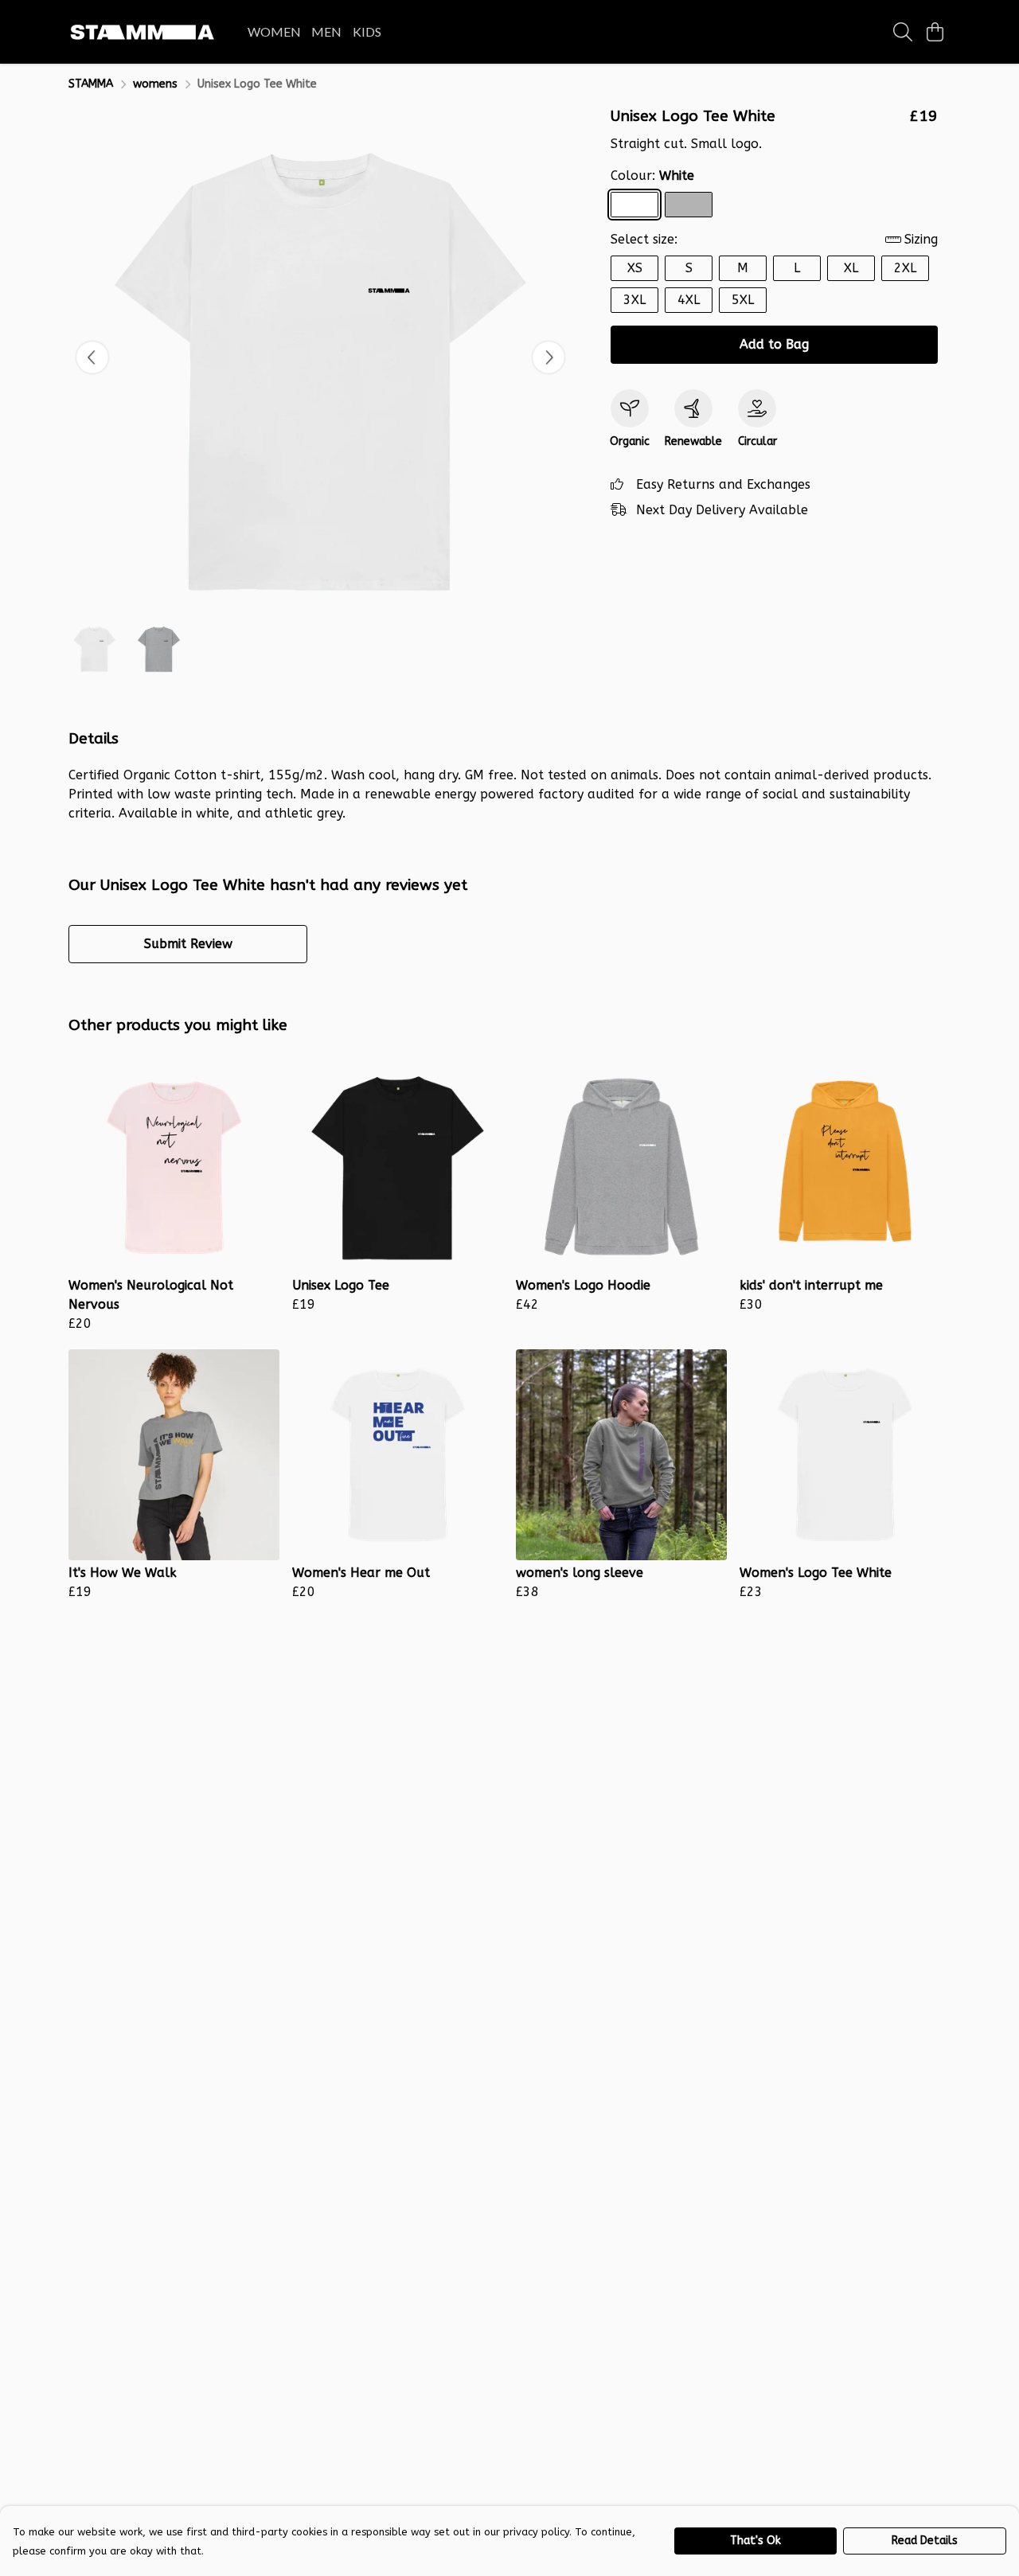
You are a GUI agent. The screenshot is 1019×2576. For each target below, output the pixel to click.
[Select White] (634, 205)
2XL (905, 268)
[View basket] (935, 32)
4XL (689, 300)
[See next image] (549, 357)
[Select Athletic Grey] (689, 205)
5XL (743, 300)
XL (851, 268)
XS (635, 268)
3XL (634, 300)
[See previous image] (92, 357)
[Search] (903, 32)
